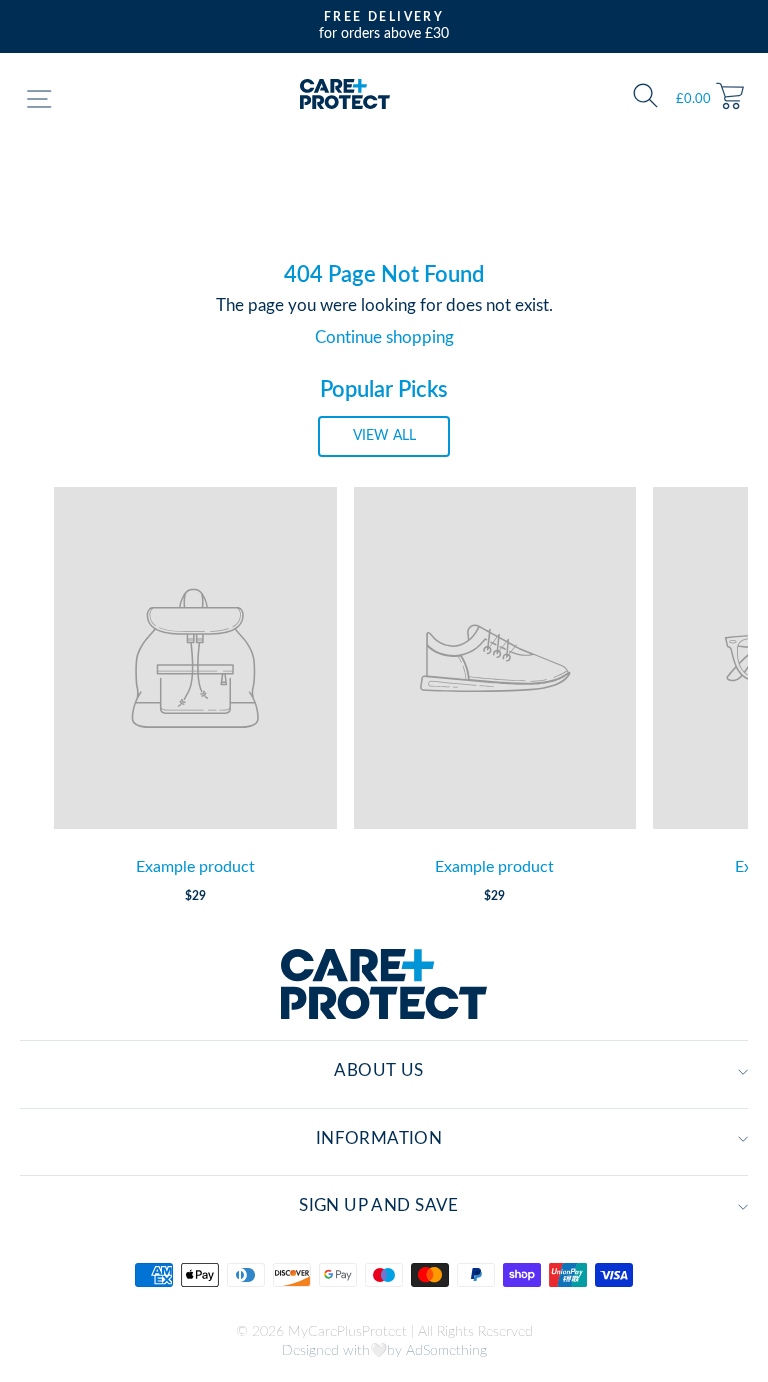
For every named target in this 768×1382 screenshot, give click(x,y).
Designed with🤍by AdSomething (384, 1351)
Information (379, 1139)
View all (384, 435)
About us (378, 1071)
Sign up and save (379, 1206)
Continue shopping (384, 338)
